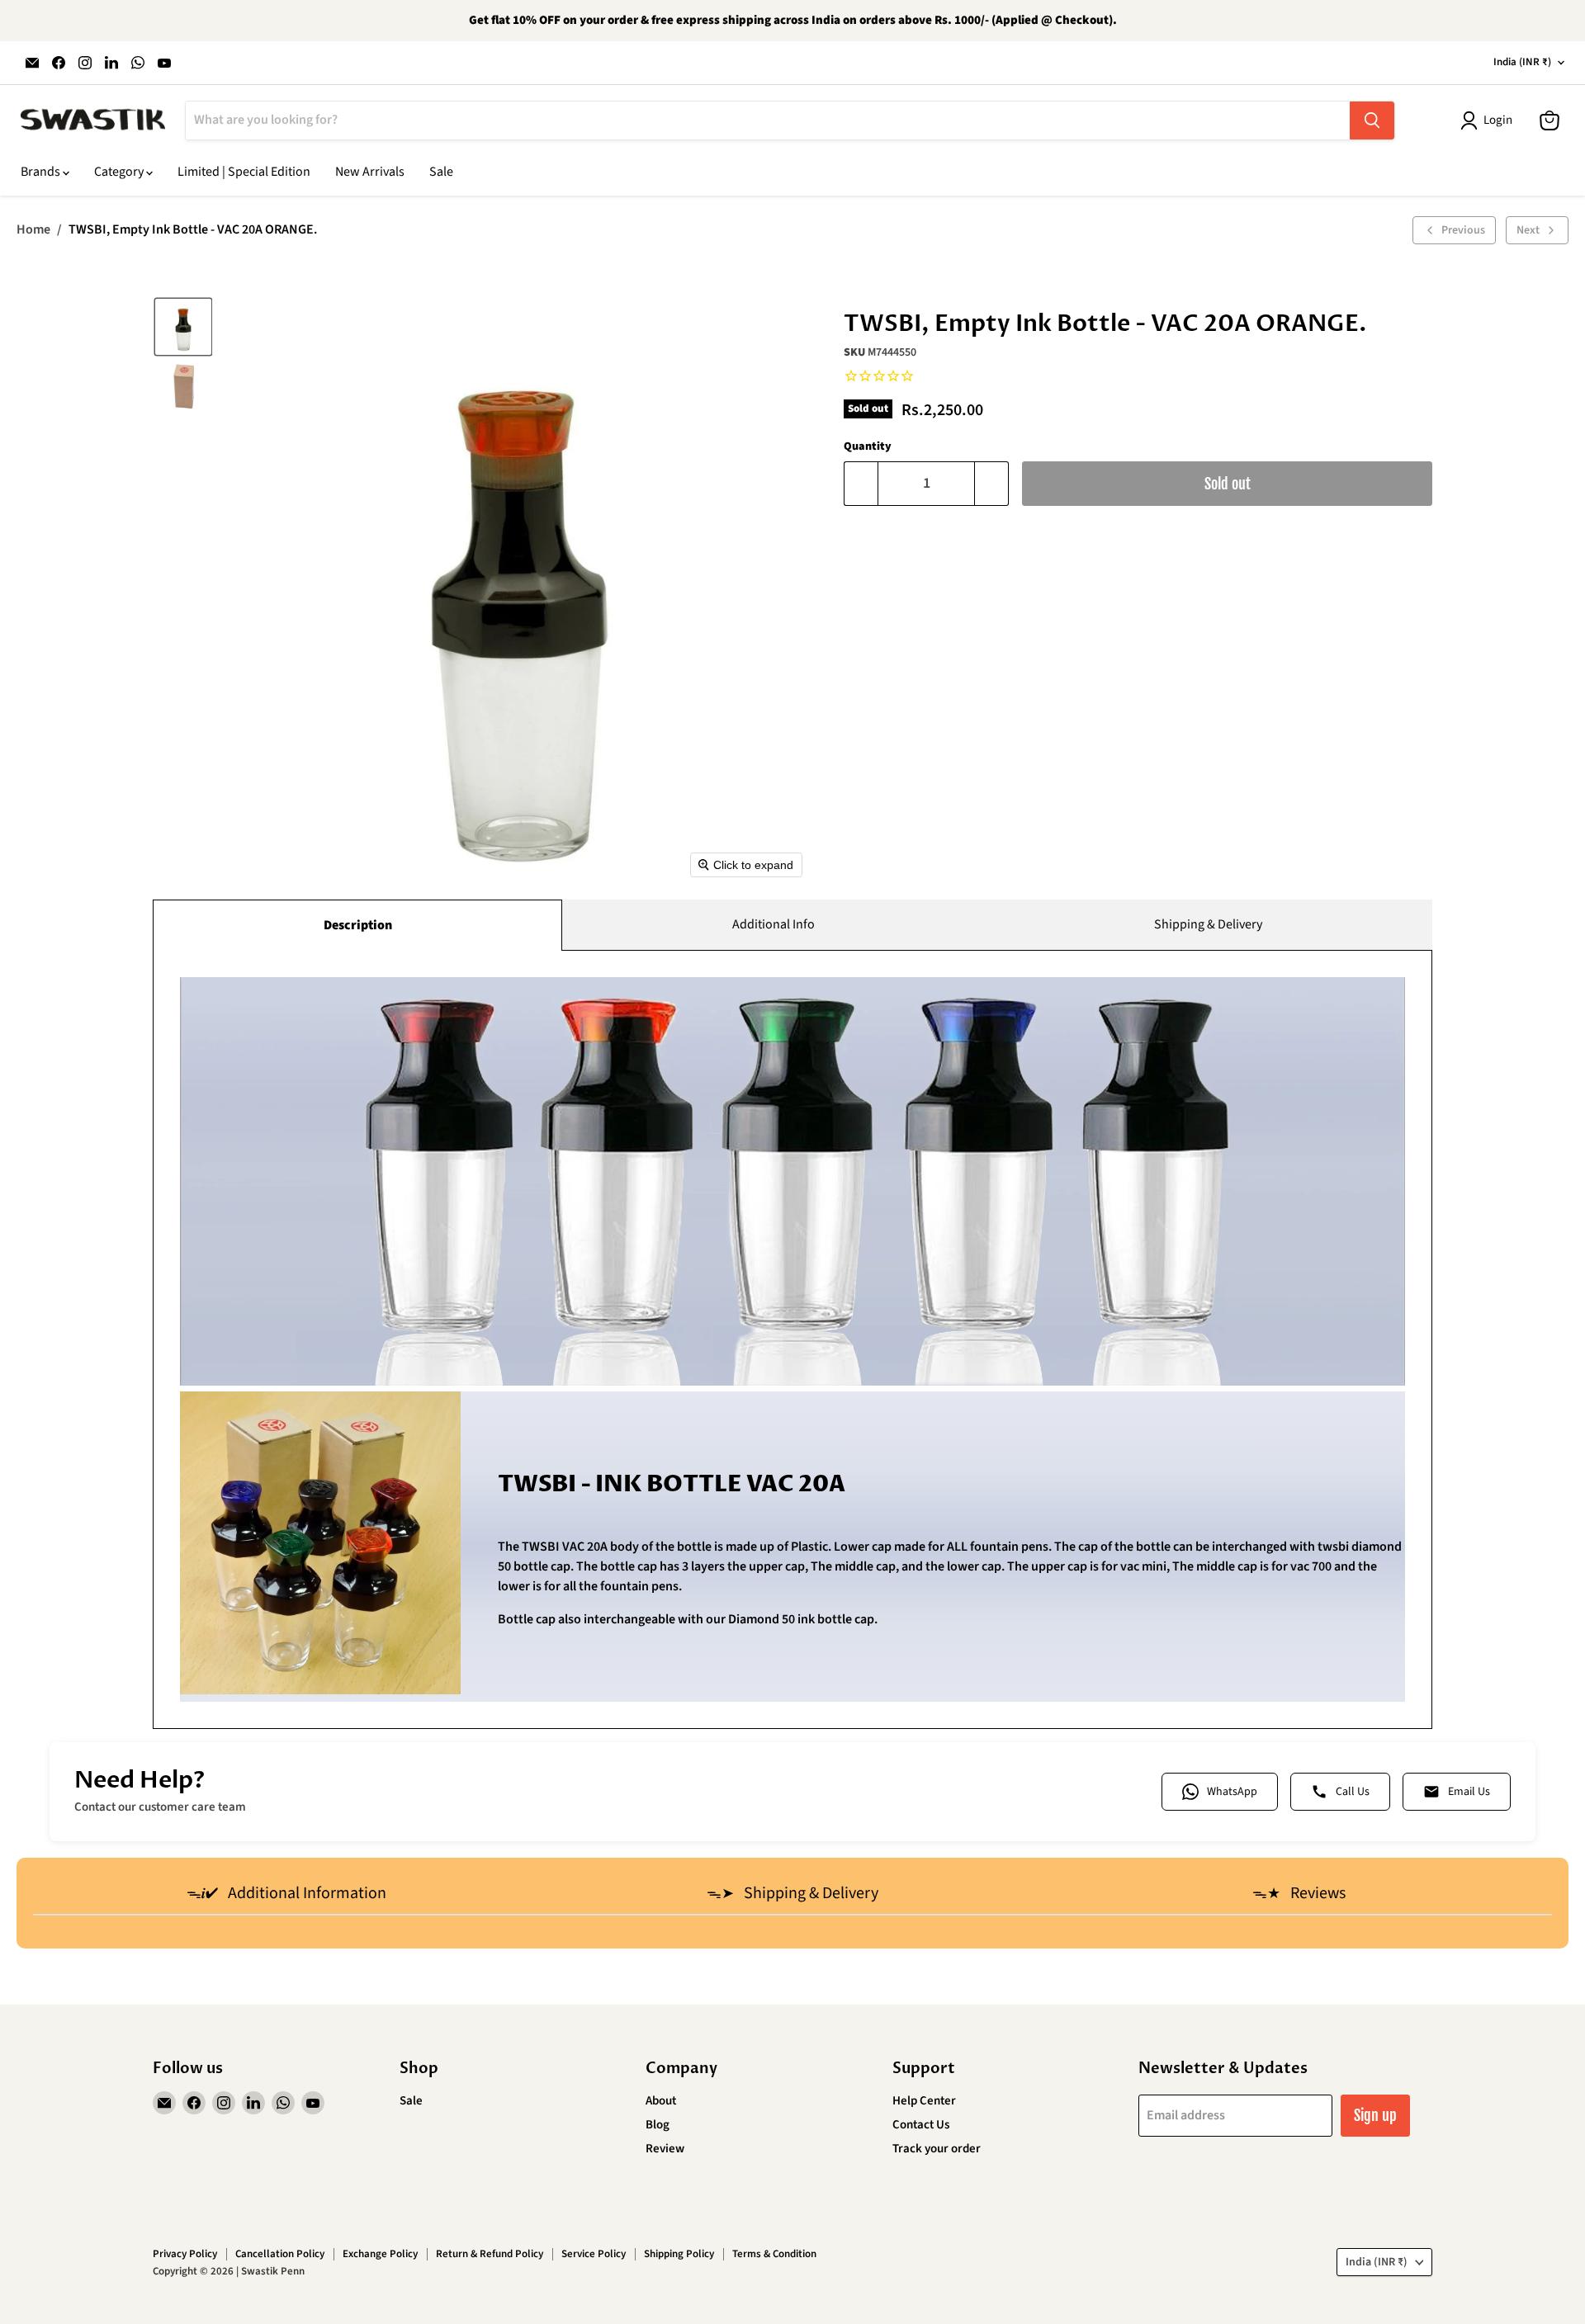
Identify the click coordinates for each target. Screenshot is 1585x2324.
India (1522, 62)
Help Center (924, 2101)
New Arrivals (370, 172)
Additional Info (774, 924)
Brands (42, 172)
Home (33, 229)
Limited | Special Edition (244, 172)
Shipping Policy (679, 2254)
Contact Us (921, 2125)
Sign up (1375, 2115)
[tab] (286, 1895)
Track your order (937, 2149)
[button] (183, 327)
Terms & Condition (774, 2254)
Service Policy (594, 2254)
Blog (658, 2125)
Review (665, 2149)
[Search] (1372, 120)
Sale (441, 172)
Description (358, 925)
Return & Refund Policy (490, 2254)
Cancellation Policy (280, 2254)
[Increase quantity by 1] (992, 484)
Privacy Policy (185, 2254)
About (661, 2101)
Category (120, 172)
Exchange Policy (380, 2254)
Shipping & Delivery (1208, 924)
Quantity (868, 446)
